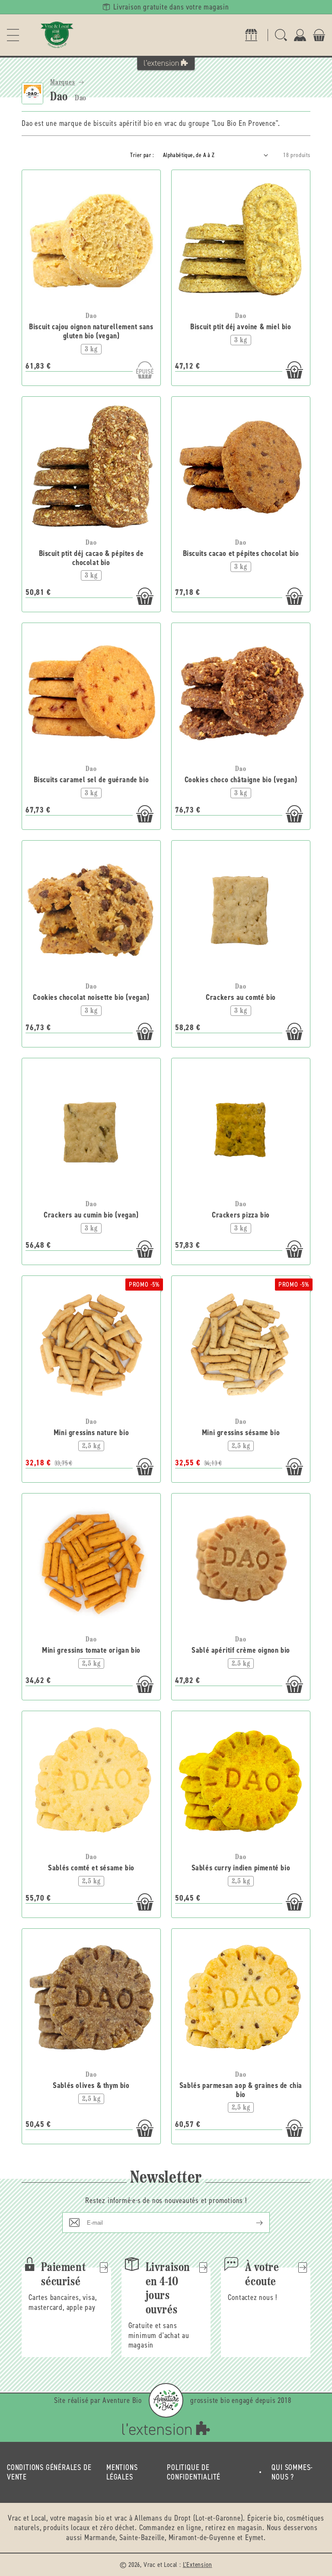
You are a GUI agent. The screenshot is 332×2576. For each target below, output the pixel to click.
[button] (13, 35)
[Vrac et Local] (57, 35)
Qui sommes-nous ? (292, 2472)
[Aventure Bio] (166, 2400)
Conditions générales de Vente (49, 2472)
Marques (63, 83)
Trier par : (142, 155)
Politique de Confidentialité (194, 2472)
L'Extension (198, 2565)
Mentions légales (122, 2472)
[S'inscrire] (252, 2223)
